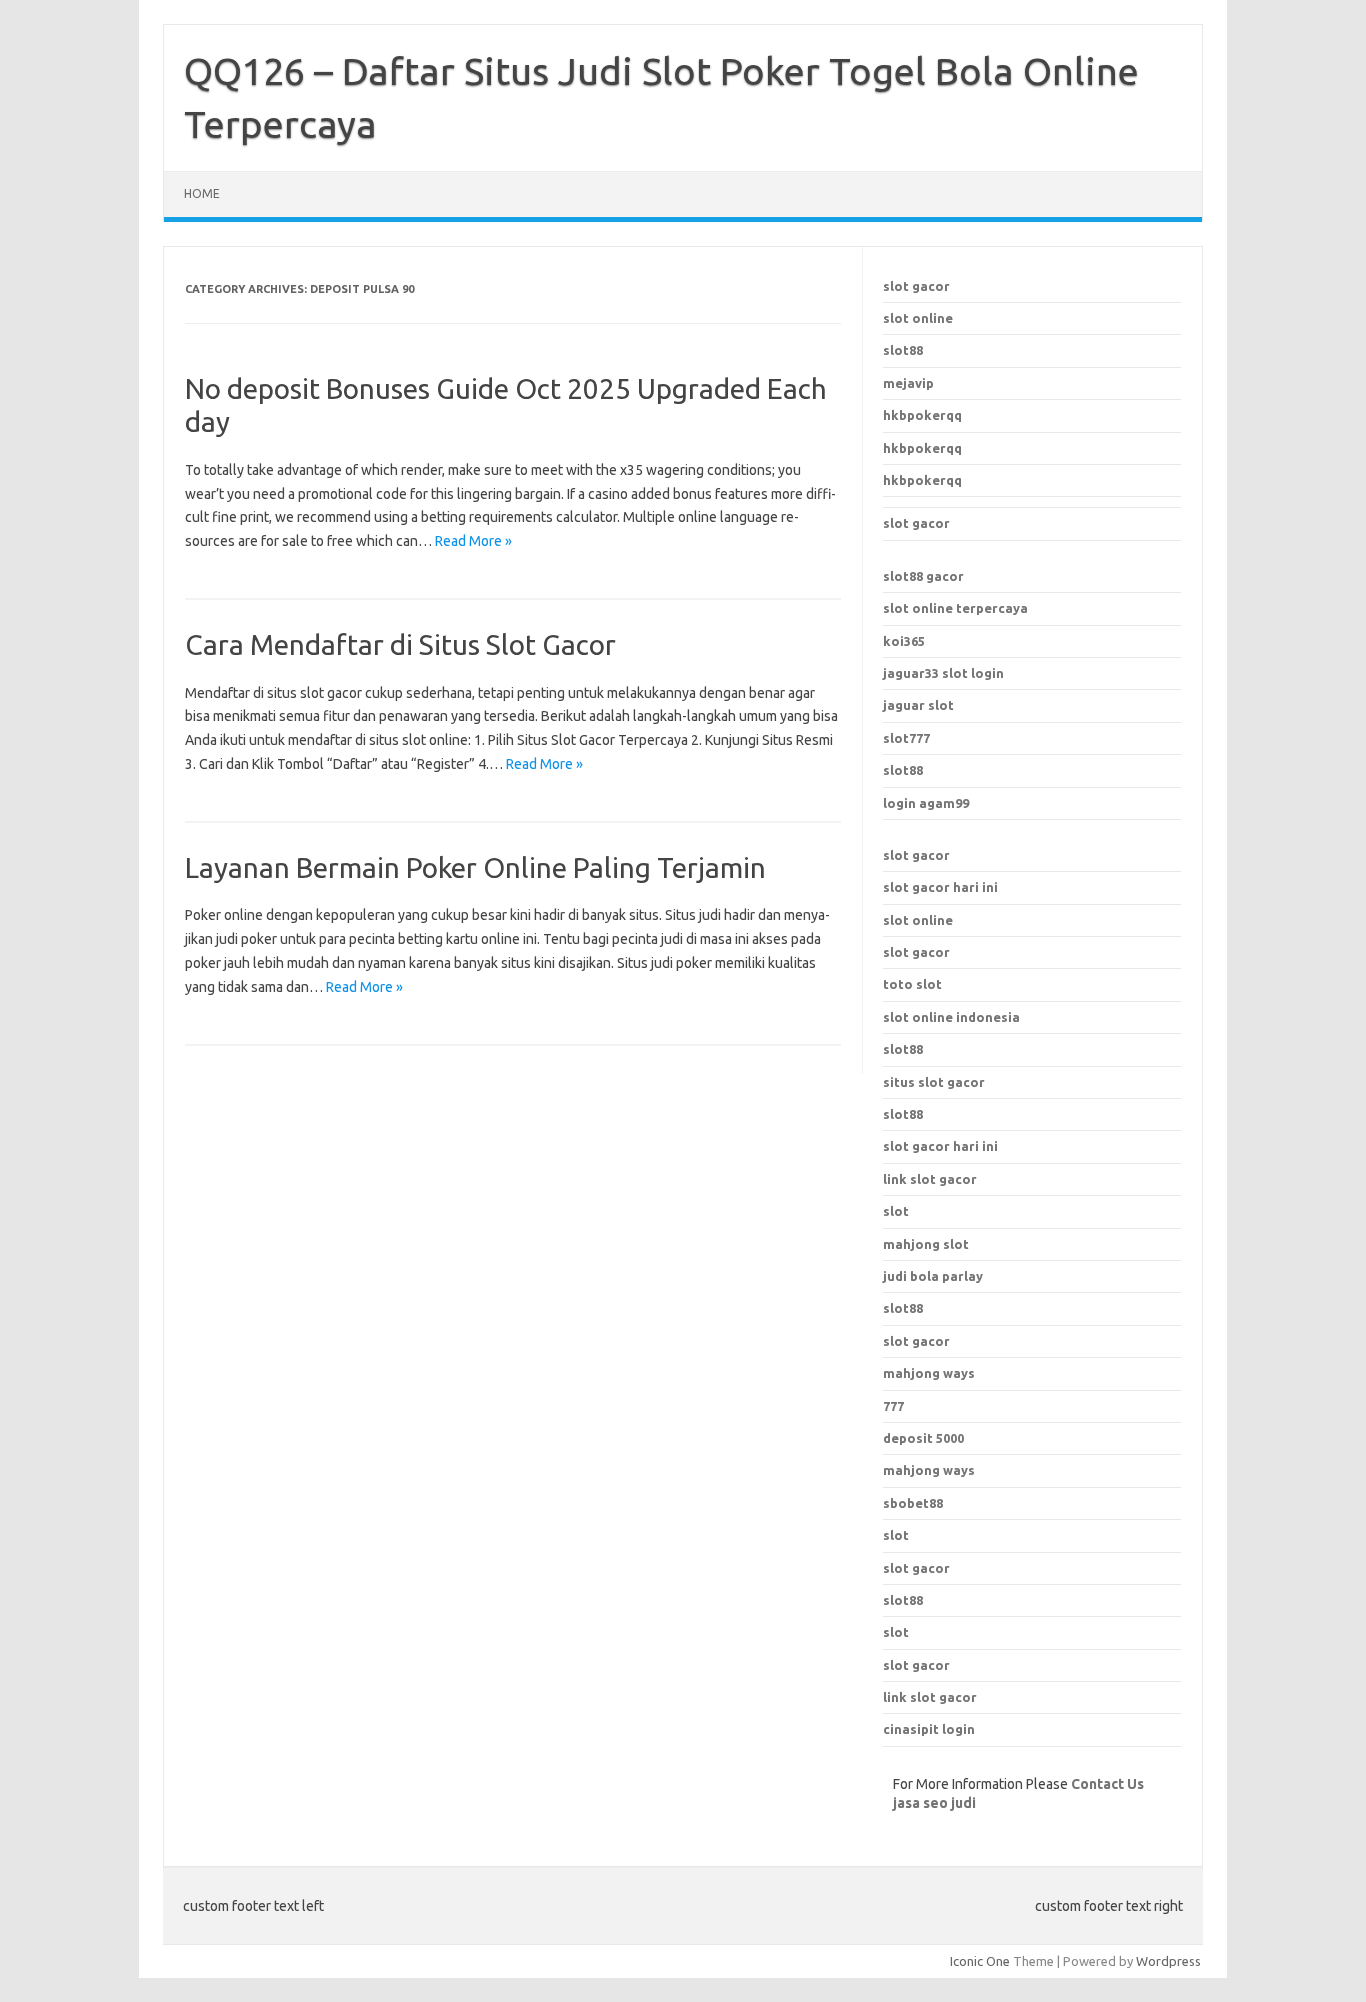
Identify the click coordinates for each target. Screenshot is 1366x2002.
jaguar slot (918, 705)
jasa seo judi (934, 1803)
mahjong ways (929, 1373)
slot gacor (916, 286)
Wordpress (1168, 1961)
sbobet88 (913, 1503)
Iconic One (980, 1961)
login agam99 (926, 803)
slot (896, 1535)
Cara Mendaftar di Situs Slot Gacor (400, 644)
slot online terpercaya (955, 608)
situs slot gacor (934, 1082)
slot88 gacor (923, 576)
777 (893, 1406)
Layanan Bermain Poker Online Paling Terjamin (475, 867)
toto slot (912, 984)
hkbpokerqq (922, 415)
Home (202, 193)
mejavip (908, 383)
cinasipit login (929, 1729)
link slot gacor (930, 1179)
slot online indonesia (951, 1017)
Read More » (473, 541)
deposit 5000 (923, 1438)
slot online (918, 318)
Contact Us (1107, 1784)
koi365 (904, 641)
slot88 (903, 350)
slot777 (906, 738)
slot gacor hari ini (940, 887)
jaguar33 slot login (943, 673)
